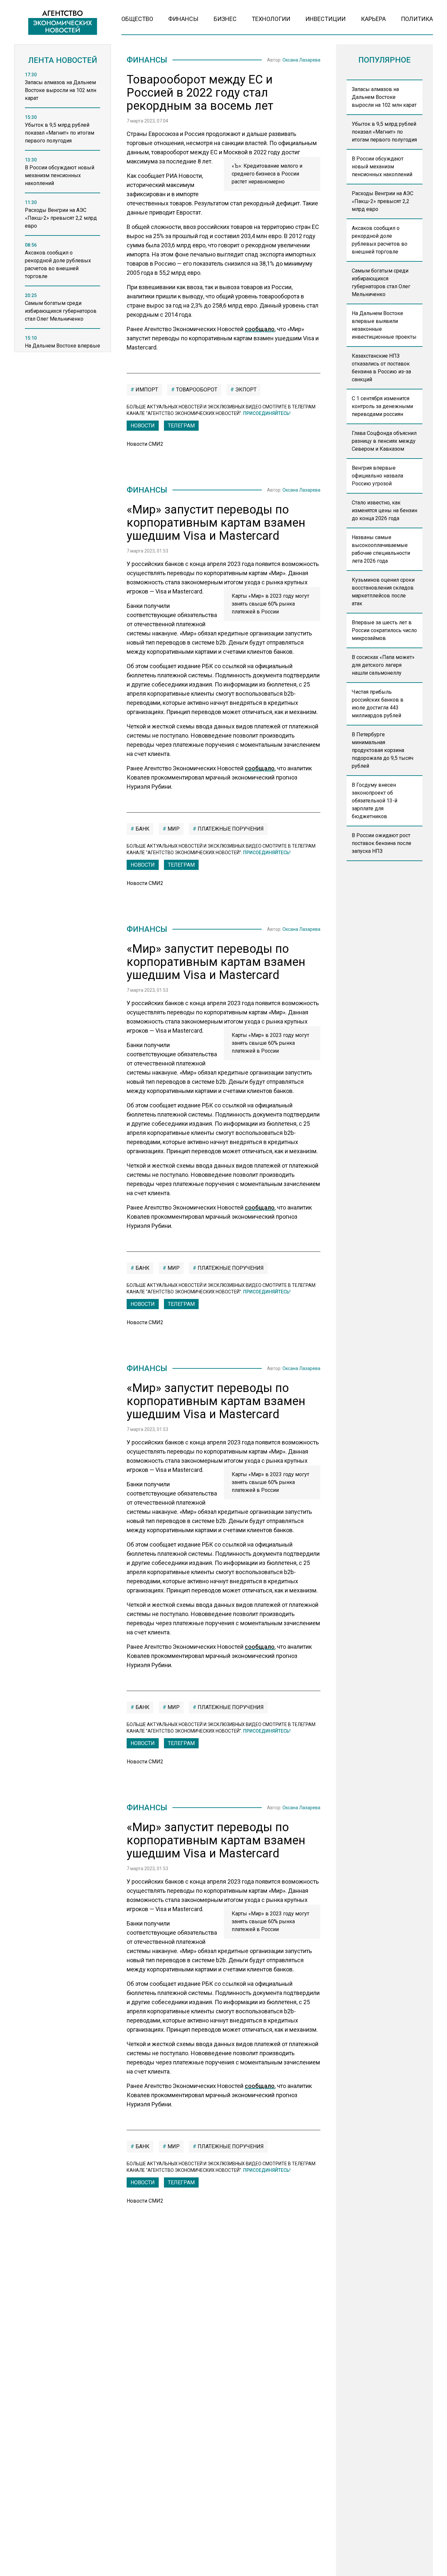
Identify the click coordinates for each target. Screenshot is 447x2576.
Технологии (271, 19)
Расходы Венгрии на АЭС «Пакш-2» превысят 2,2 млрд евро (383, 201)
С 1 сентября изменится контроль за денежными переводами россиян (382, 406)
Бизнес (225, 19)
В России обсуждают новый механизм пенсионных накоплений (382, 167)
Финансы (183, 19)
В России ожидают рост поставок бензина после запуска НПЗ (382, 843)
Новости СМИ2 (145, 444)
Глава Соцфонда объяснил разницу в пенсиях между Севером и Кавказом (384, 441)
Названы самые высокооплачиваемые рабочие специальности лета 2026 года (381, 549)
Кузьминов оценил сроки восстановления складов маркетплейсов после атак (383, 592)
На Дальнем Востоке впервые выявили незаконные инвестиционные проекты (384, 325)
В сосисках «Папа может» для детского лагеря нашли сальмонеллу (383, 665)
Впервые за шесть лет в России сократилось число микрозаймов (384, 630)
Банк (142, 829)
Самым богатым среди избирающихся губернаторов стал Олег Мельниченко (381, 282)
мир (173, 829)
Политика (417, 19)
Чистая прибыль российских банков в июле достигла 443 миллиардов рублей (378, 704)
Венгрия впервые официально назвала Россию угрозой (377, 476)
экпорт (245, 390)
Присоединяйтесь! (267, 413)
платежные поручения (230, 829)
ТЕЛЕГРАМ (181, 426)
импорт (146, 390)
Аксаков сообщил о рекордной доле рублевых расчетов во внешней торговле (380, 240)
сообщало (260, 329)
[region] (63, 214)
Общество (137, 19)
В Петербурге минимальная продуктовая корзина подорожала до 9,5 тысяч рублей (383, 750)
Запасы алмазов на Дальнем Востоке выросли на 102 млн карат (384, 97)
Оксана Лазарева (301, 60)
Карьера (373, 19)
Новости (143, 426)
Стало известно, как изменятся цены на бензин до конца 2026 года (384, 510)
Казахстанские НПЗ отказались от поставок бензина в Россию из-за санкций (381, 368)
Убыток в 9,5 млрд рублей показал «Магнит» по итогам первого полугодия (384, 132)
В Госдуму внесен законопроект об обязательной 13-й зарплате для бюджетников (375, 801)
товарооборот (196, 390)
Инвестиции (325, 19)
